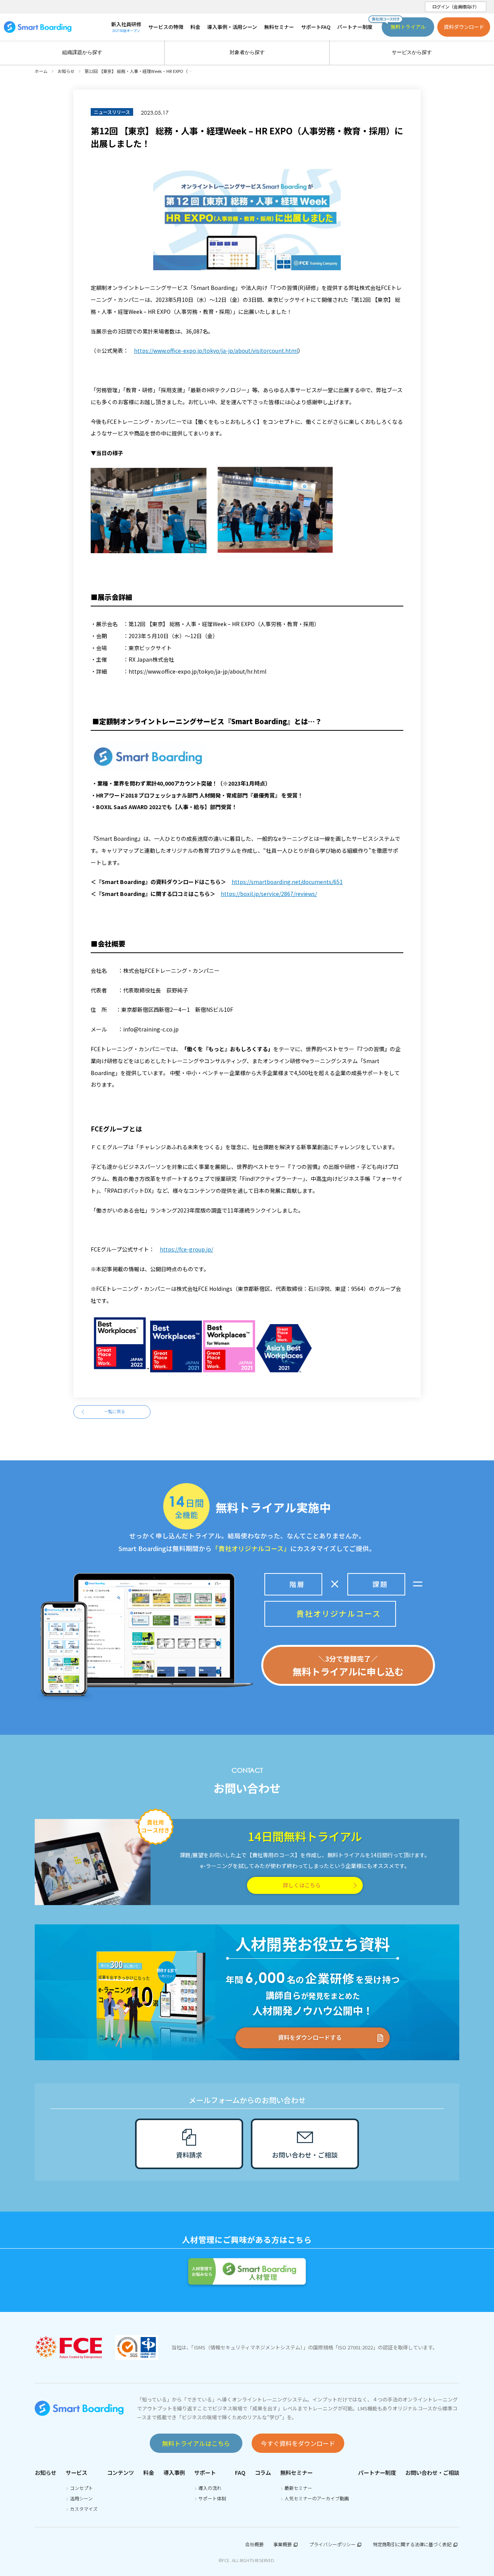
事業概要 (283, 2544)
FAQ (240, 2472)
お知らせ (46, 2472)
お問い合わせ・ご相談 (432, 2472)
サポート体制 (212, 2498)
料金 (149, 2472)
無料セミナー (296, 2472)
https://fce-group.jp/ (186, 1249)
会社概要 (254, 2544)
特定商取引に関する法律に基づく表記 (412, 2544)
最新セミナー (298, 2488)
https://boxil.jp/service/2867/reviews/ (269, 894)
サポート (205, 2472)
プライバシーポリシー (332, 2544)
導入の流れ (210, 2488)
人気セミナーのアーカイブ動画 (317, 2498)
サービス (76, 2472)
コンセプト (81, 2488)
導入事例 (174, 2472)
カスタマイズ (84, 2509)
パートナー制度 (377, 2472)
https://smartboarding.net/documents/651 (287, 882)
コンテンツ (120, 2472)
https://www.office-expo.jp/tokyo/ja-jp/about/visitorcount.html (216, 351)
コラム (263, 2472)
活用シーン (81, 2498)
